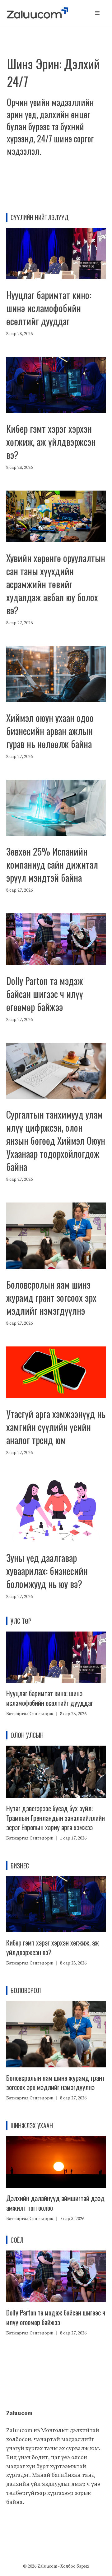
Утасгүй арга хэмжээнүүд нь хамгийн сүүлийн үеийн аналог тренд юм (56, 1427)
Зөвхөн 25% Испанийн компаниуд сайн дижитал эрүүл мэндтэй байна (52, 864)
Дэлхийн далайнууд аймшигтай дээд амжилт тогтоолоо (55, 2203)
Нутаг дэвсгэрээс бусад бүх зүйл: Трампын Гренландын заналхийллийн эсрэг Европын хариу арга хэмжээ (56, 1818)
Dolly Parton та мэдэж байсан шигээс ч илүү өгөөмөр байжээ (45, 994)
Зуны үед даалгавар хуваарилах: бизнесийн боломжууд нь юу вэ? (47, 1571)
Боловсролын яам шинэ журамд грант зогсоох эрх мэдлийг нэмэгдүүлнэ (51, 1297)
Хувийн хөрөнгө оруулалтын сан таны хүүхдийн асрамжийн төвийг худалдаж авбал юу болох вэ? (56, 584)
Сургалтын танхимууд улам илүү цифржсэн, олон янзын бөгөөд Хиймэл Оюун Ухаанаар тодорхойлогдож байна (56, 1140)
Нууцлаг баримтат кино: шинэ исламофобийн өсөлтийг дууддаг (49, 308)
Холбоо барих (75, 2566)
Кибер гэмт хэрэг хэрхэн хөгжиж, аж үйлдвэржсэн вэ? (51, 442)
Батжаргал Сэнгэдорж (30, 1714)
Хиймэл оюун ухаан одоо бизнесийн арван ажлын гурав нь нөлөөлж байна (50, 731)
